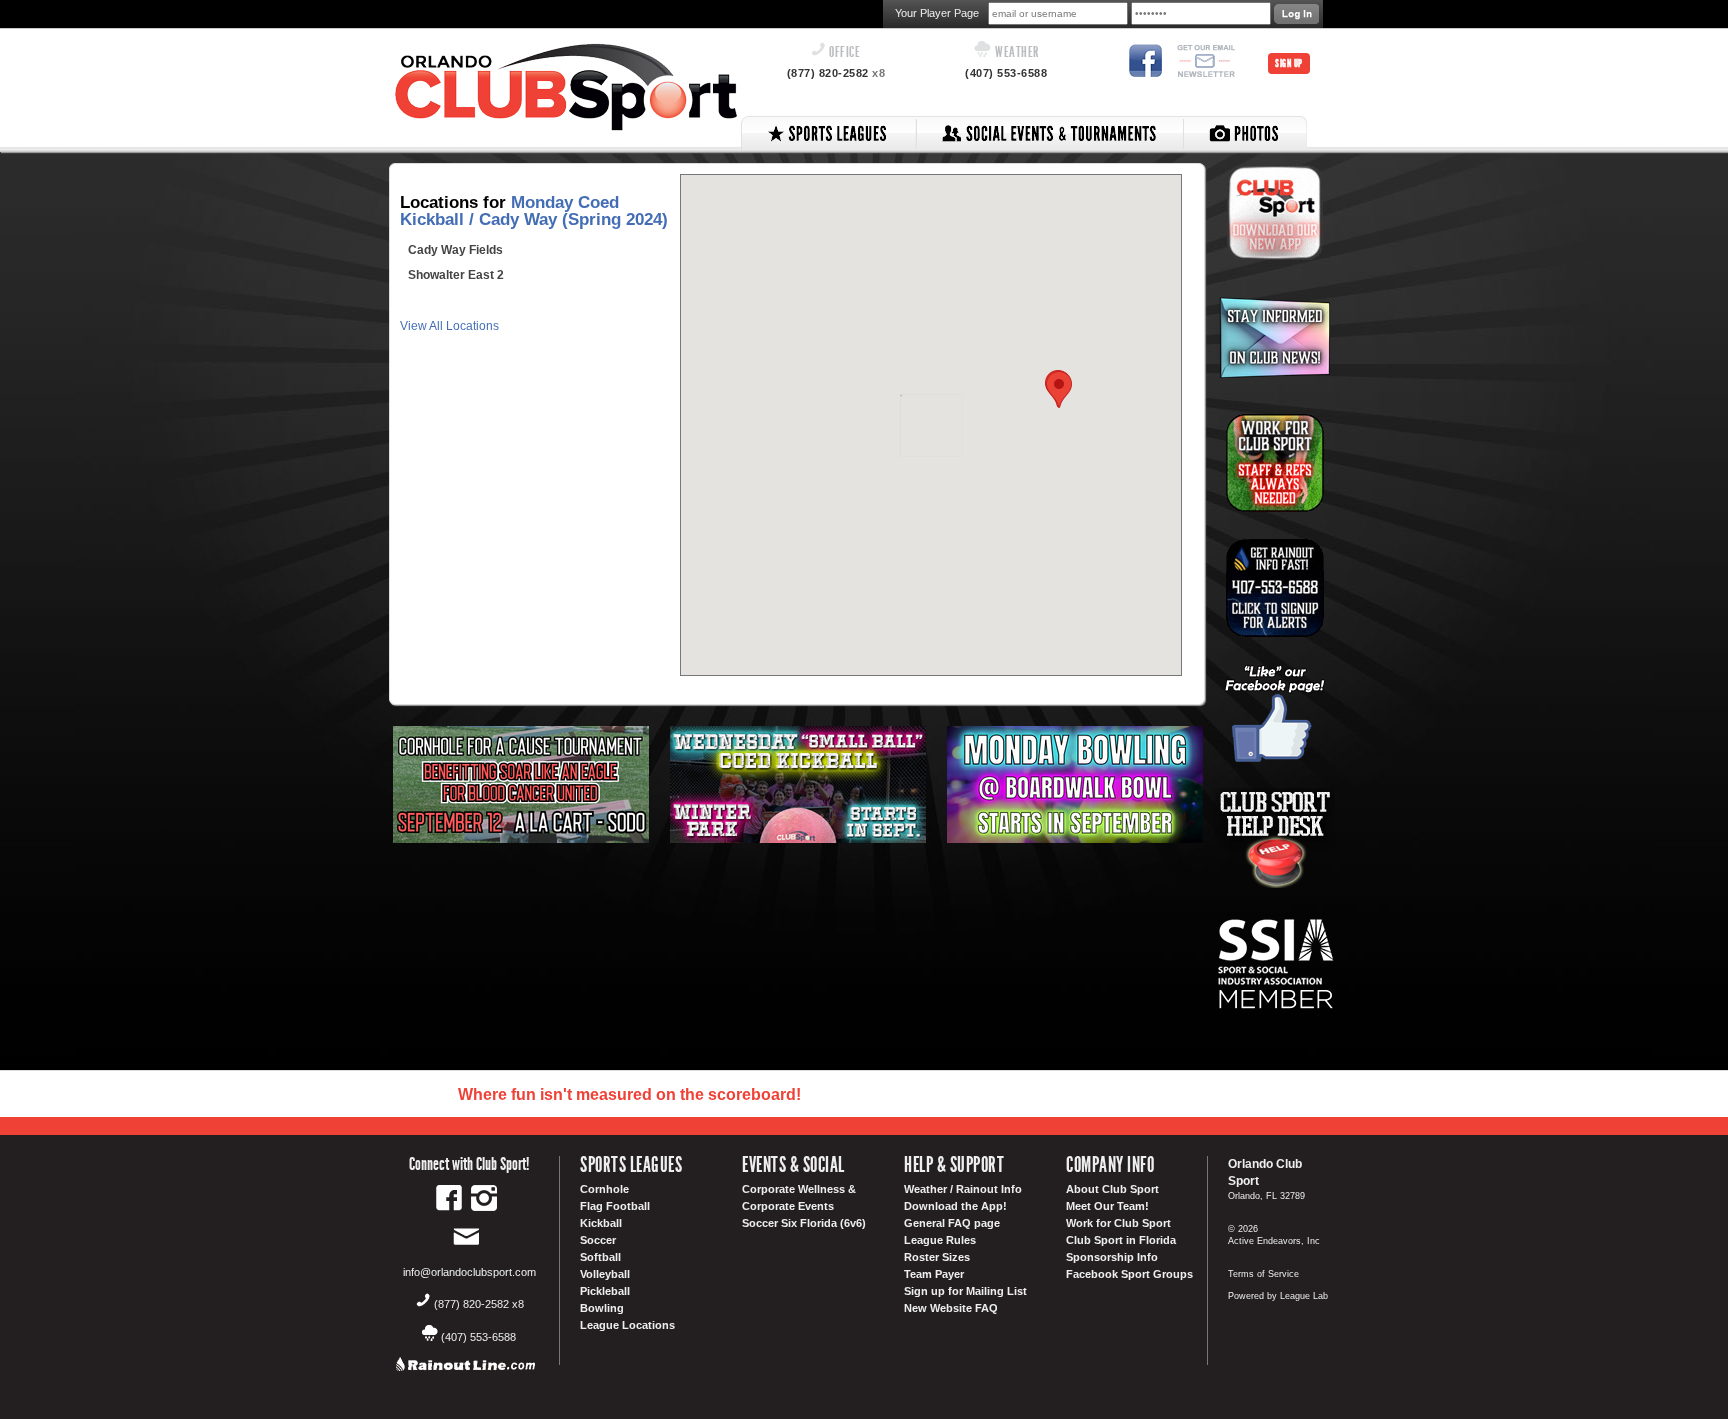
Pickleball (605, 1291)
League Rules (940, 1240)
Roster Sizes (937, 1257)
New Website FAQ (951, 1308)
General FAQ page (952, 1223)
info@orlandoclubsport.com (469, 1272)
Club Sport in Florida (1121, 1240)
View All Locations (449, 326)
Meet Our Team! (1107, 1206)
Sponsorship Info (1112, 1257)
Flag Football (615, 1206)
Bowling (602, 1308)
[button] (1059, 389)
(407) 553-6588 (1006, 73)
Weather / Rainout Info (963, 1189)
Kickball (601, 1223)
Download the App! (955, 1206)
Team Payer (934, 1274)
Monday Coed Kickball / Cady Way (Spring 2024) (534, 211)
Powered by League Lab (1278, 1296)
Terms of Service (1263, 1274)
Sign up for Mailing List (965, 1291)
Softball (600, 1257)
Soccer (598, 1240)
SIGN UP (1289, 63)
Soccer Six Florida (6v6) (804, 1223)
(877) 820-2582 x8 (479, 1304)
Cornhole (604, 1189)
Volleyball (605, 1274)
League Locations (627, 1325)
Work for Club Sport (1118, 1223)
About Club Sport (1112, 1189)
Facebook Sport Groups (1129, 1274)
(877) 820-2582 (836, 73)
